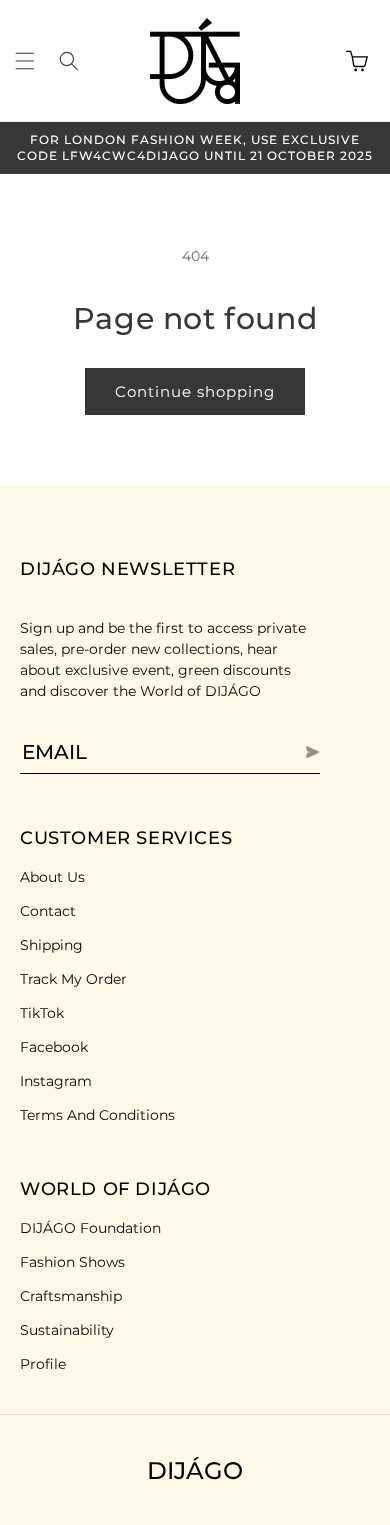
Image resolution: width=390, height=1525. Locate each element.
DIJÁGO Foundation (90, 1228)
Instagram (56, 1081)
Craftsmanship (71, 1296)
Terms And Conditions (97, 1115)
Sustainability (67, 1330)
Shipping (51, 945)
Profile (43, 1364)
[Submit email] (290, 752)
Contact (48, 911)
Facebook (54, 1047)
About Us (52, 877)
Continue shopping (195, 391)
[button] (25, 61)
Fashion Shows (72, 1262)
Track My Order (73, 979)
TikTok (42, 1013)
